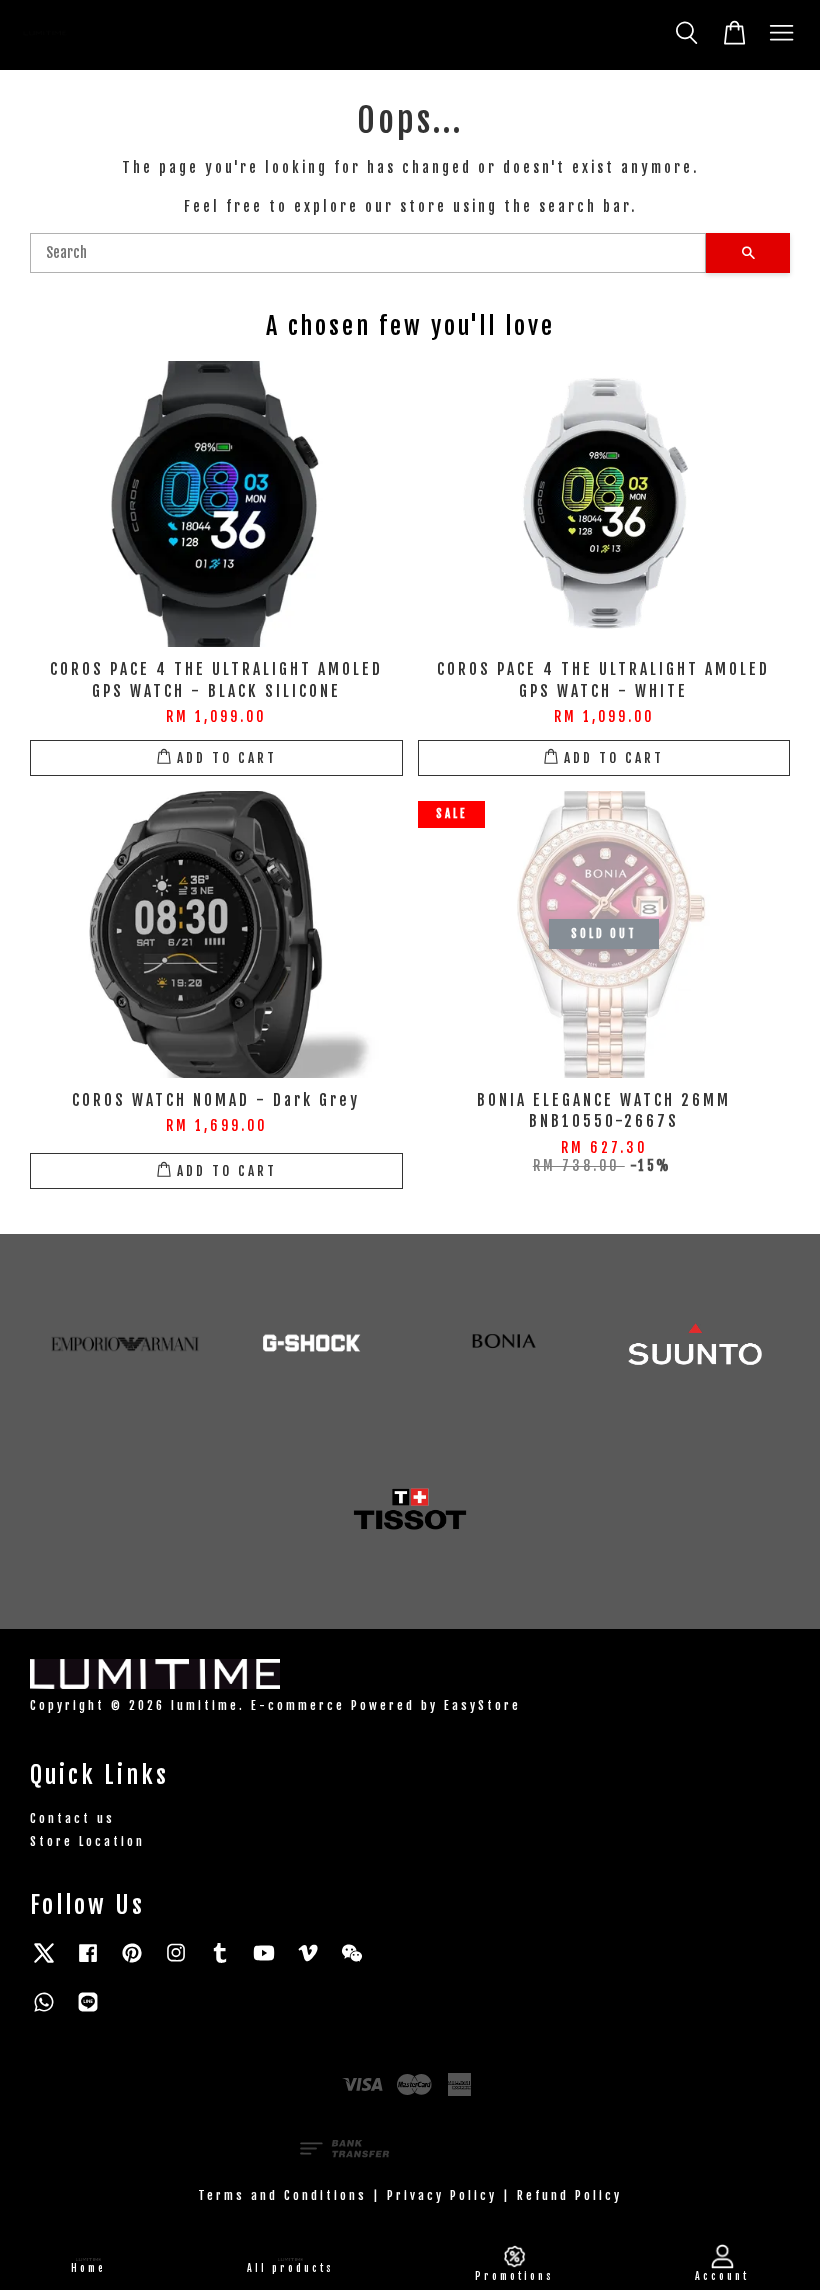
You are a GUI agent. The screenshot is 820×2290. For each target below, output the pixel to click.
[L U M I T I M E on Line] (88, 2011)
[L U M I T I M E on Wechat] (352, 1962)
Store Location (87, 1841)
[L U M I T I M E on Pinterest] (132, 1962)
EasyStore (482, 1705)
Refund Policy (569, 2195)
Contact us (72, 1818)
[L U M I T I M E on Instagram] (176, 1962)
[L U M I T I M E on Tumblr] (220, 1962)
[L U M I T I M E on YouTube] (264, 1962)
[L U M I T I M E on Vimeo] (308, 1962)
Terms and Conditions (282, 2195)
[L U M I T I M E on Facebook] (88, 1962)
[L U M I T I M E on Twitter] (44, 1962)
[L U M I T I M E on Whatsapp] (44, 2011)
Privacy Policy (442, 2195)
